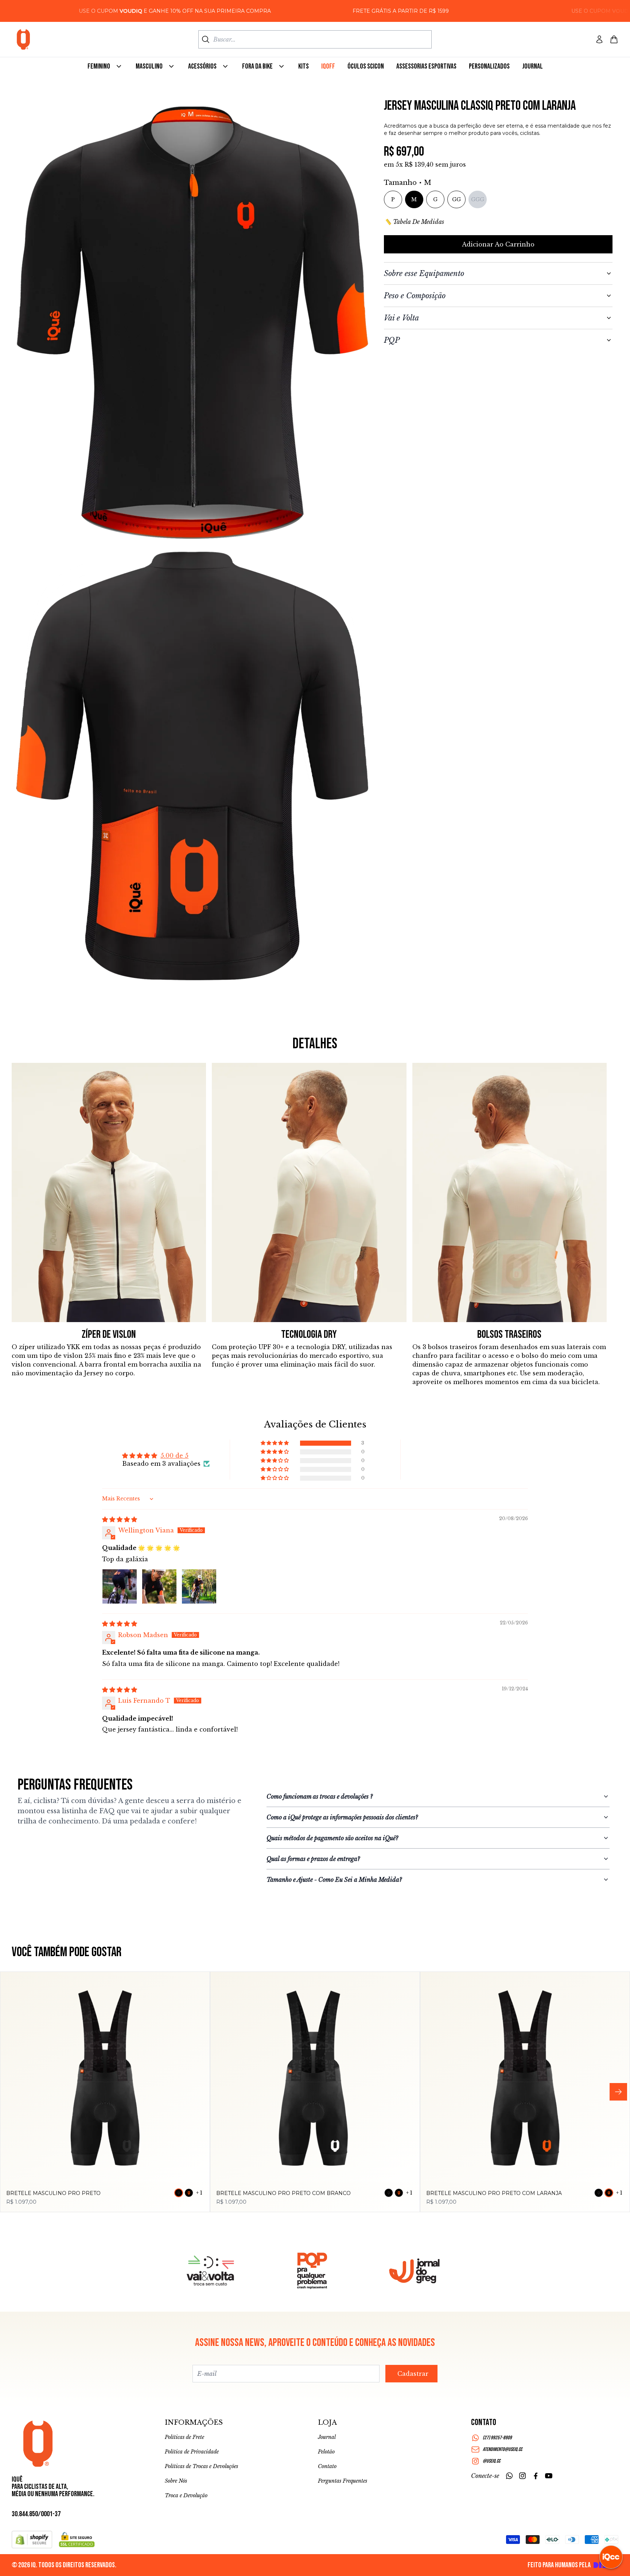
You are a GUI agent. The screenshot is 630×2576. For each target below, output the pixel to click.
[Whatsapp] (509, 2476)
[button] (275, 1443)
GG (456, 199)
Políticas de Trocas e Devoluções (201, 2466)
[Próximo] (618, 2092)
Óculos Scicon (366, 66)
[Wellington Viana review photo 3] (199, 1586)
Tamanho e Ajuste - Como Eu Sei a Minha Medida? (334, 1880)
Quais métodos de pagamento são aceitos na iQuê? (332, 1838)
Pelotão (326, 2452)
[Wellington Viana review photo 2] (159, 1586)
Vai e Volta (401, 318)
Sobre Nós (176, 2481)
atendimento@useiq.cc (502, 2449)
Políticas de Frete (184, 2437)
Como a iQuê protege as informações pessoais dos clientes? (342, 1817)
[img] (120, 1519)
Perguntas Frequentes (343, 2481)
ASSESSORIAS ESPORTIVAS (426, 66)
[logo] (23, 39)
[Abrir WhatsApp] (18, 2558)
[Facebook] (536, 2476)
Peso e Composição (415, 296)
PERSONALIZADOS (489, 66)
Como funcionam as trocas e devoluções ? (320, 1796)
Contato (327, 2466)
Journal (327, 2437)
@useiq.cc (491, 2461)
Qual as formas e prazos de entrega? (313, 1859)
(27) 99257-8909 (497, 2438)
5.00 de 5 (174, 1456)
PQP (392, 340)
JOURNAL (532, 66)
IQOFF (328, 66)
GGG (478, 199)
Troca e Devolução (186, 2495)
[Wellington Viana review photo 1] (120, 1586)
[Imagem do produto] (105, 2077)
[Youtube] (549, 2476)
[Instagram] (522, 2476)
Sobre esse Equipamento (424, 273)
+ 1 (199, 2193)
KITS (304, 66)
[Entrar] (599, 39)
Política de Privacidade (192, 2452)
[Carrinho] (614, 39)
